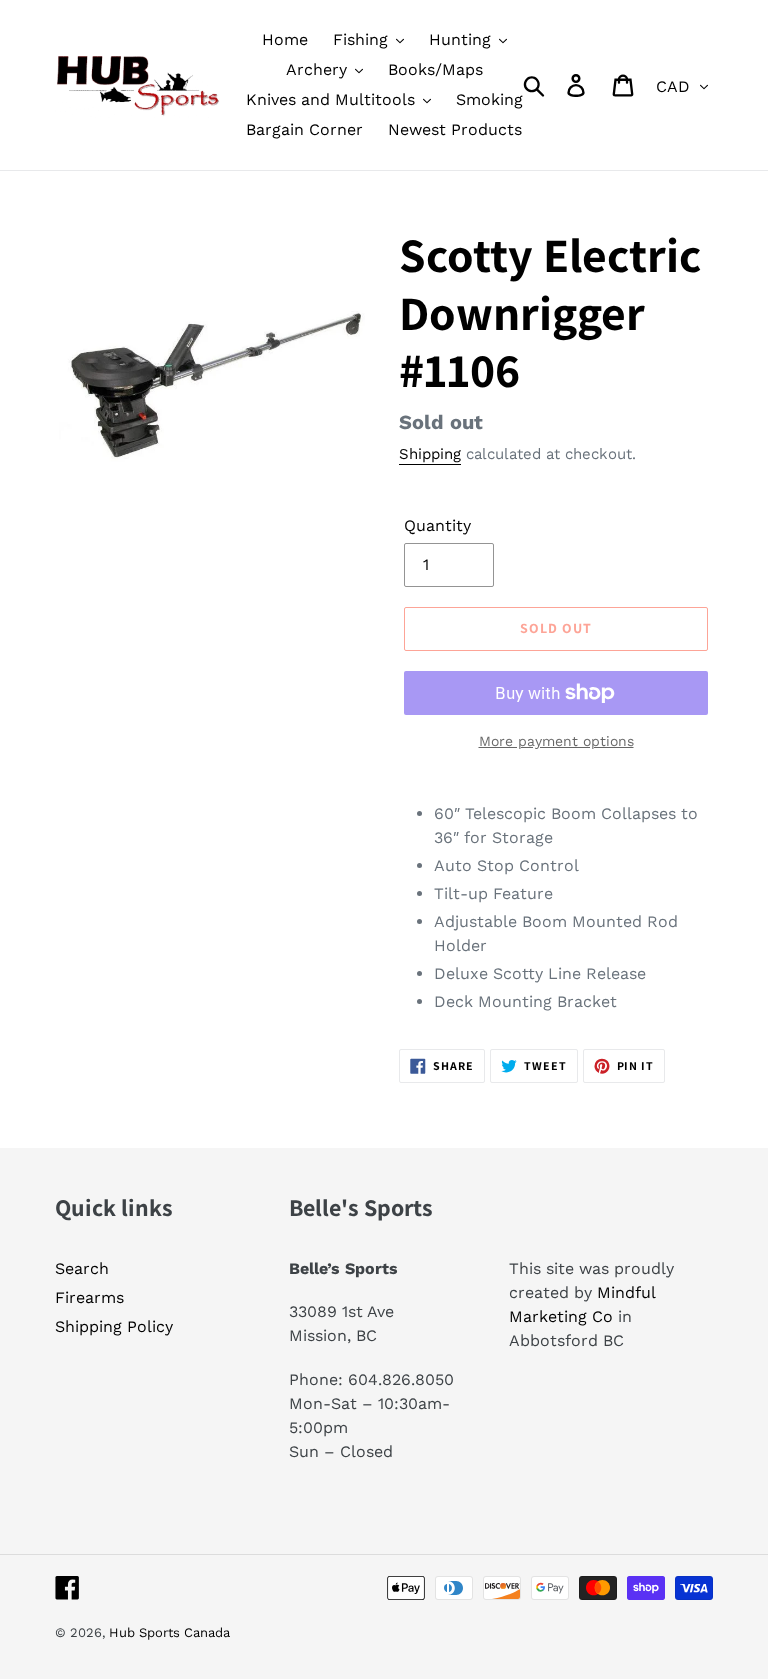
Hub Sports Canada (169, 1632)
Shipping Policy (114, 1326)
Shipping (430, 454)
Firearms (89, 1297)
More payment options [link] (556, 741)
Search (82, 1268)
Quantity (437, 525)
